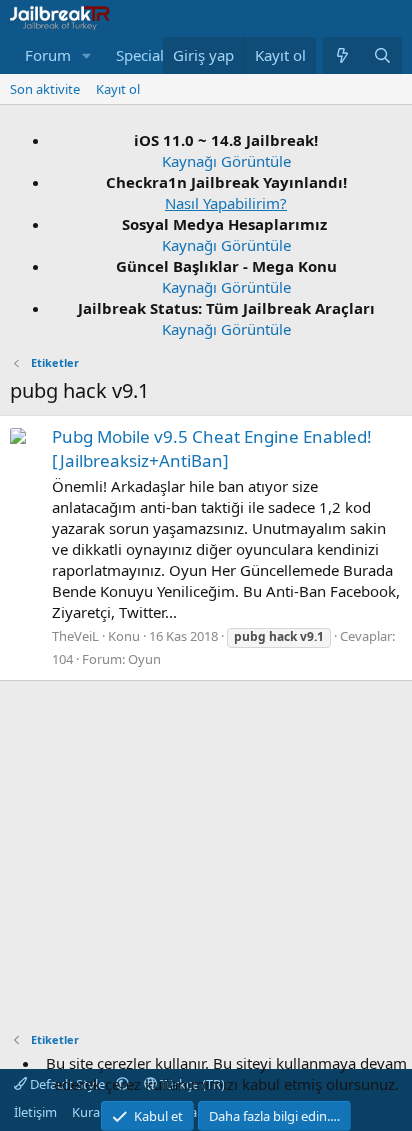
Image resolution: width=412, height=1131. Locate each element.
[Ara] (382, 55)
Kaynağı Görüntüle (226, 161)
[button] (87, 55)
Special (140, 55)
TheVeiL (75, 636)
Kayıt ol (118, 89)
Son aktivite (45, 89)
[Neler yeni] (342, 55)
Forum (48, 55)
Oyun (144, 659)
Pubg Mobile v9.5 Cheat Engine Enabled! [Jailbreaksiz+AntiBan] (212, 448)
